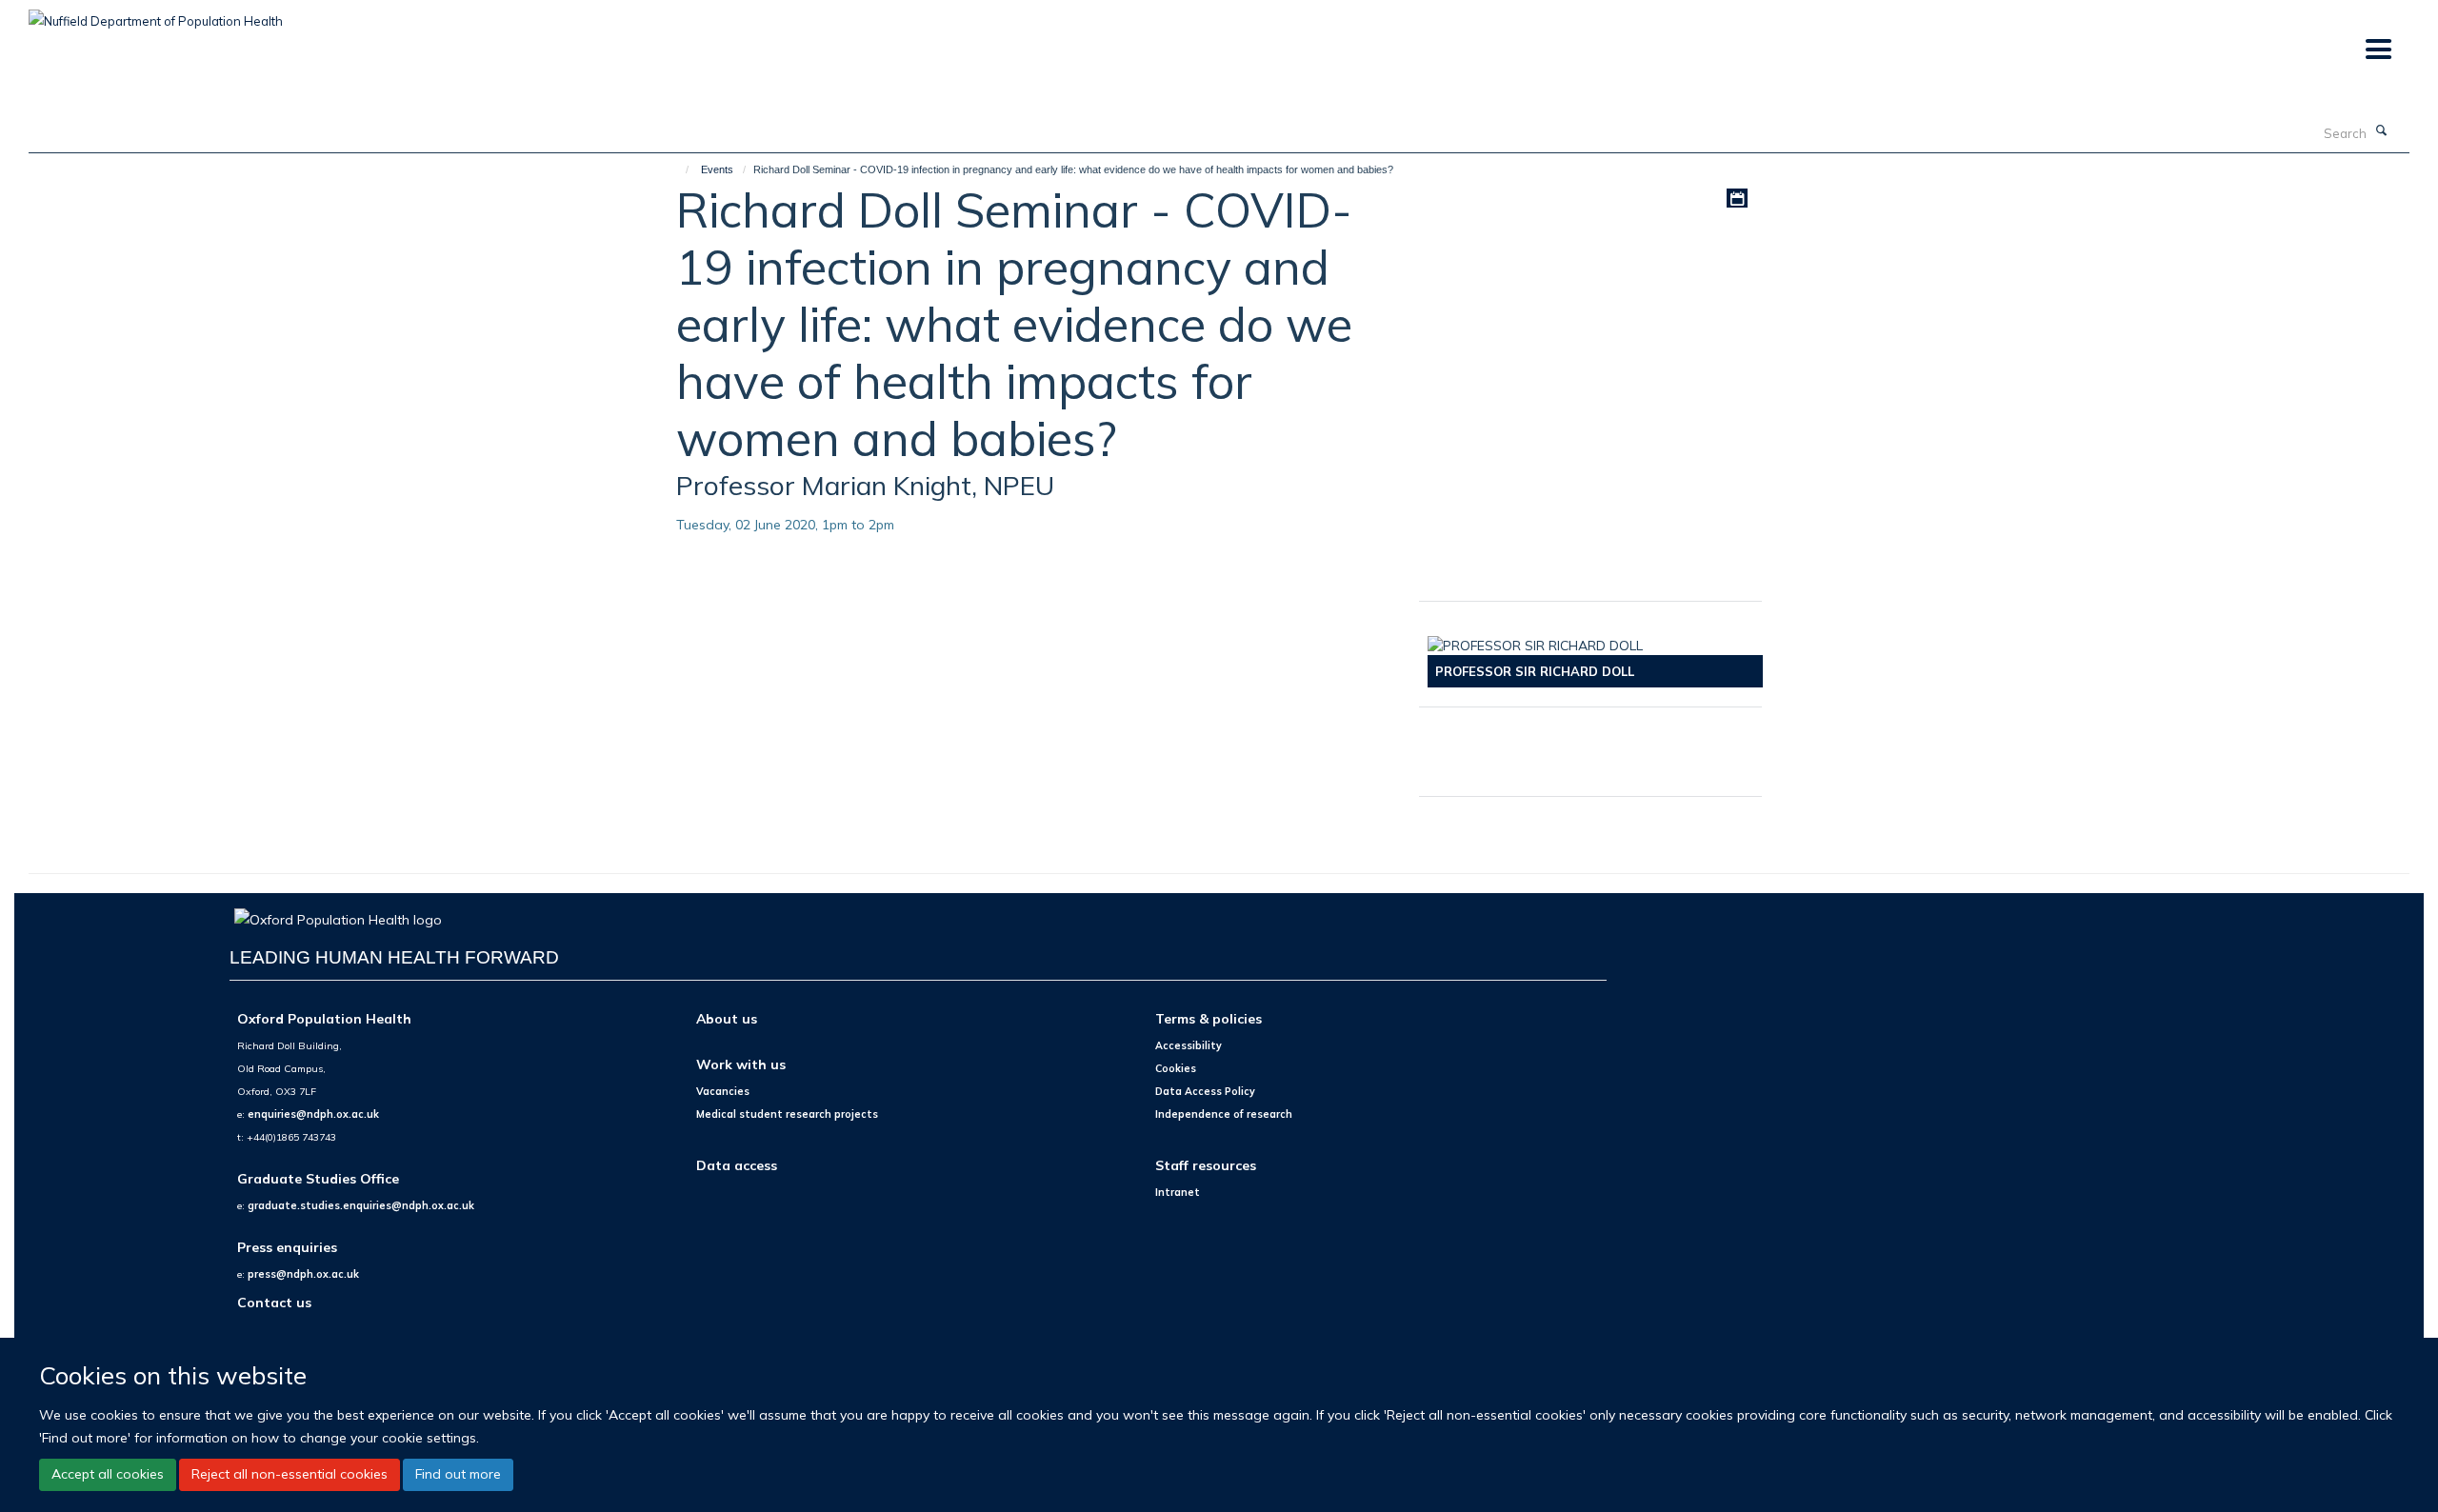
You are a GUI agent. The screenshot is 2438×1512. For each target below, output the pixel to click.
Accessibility (1189, 1045)
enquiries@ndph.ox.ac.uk (313, 1114)
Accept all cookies (108, 1474)
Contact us (274, 1302)
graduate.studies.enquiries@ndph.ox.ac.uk (361, 1205)
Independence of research (1224, 1114)
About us (727, 1018)
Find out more (458, 1474)
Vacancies (723, 1091)
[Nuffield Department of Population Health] (156, 14)
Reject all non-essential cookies (290, 1474)
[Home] (679, 169)
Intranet (1178, 1192)
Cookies (1176, 1068)
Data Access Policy (1205, 1091)
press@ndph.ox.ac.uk (303, 1274)
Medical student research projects (787, 1114)
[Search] (2382, 131)
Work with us (741, 1064)
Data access (737, 1165)
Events (717, 169)
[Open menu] (2378, 50)
